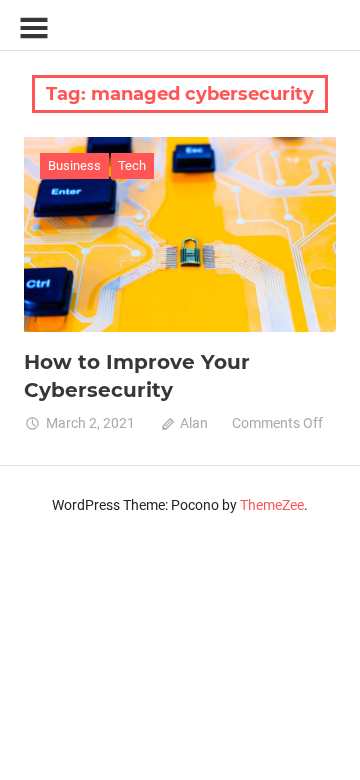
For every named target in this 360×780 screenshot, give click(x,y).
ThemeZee (272, 505)
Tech (132, 165)
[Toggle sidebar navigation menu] (34, 28)
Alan (194, 423)
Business (74, 165)
